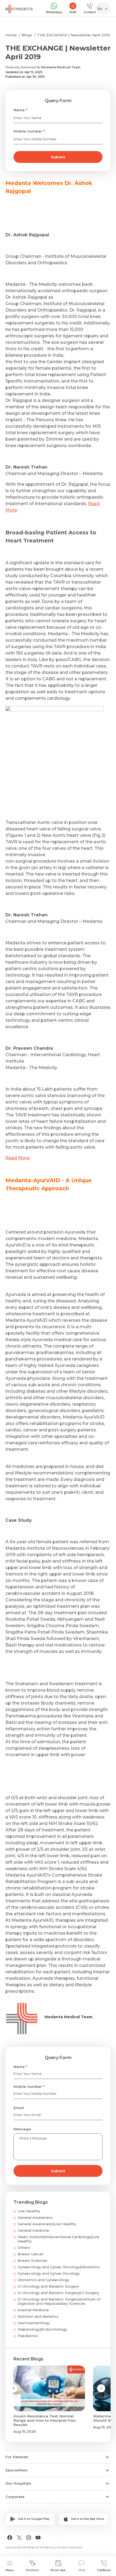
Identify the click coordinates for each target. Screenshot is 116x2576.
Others (24, 2248)
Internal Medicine (33, 2310)
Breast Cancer (31, 2254)
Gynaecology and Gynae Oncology (49, 2273)
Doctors (32, 2570)
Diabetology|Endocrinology (42, 2329)
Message (22, 2129)
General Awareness (35, 2217)
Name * (20, 110)
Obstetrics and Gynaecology (43, 2280)
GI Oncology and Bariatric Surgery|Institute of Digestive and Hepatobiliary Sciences (59, 2301)
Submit (58, 157)
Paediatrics (28, 2336)
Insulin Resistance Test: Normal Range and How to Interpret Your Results (45, 2420)
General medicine (33, 2230)
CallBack (104, 2570)
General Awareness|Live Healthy (47, 2224)
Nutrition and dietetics (38, 2316)
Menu (10, 2570)
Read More (18, 1158)
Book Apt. (58, 2570)
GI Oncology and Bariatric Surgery (48, 2286)
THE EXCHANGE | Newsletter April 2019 (73, 35)
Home (11, 35)
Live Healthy (29, 2211)
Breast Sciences (33, 2260)
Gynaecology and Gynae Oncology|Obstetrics (59, 2267)
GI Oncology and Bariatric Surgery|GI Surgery (58, 2293)
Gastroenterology (34, 2323)
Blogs (27, 35)
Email (19, 2108)
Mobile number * (29, 131)
